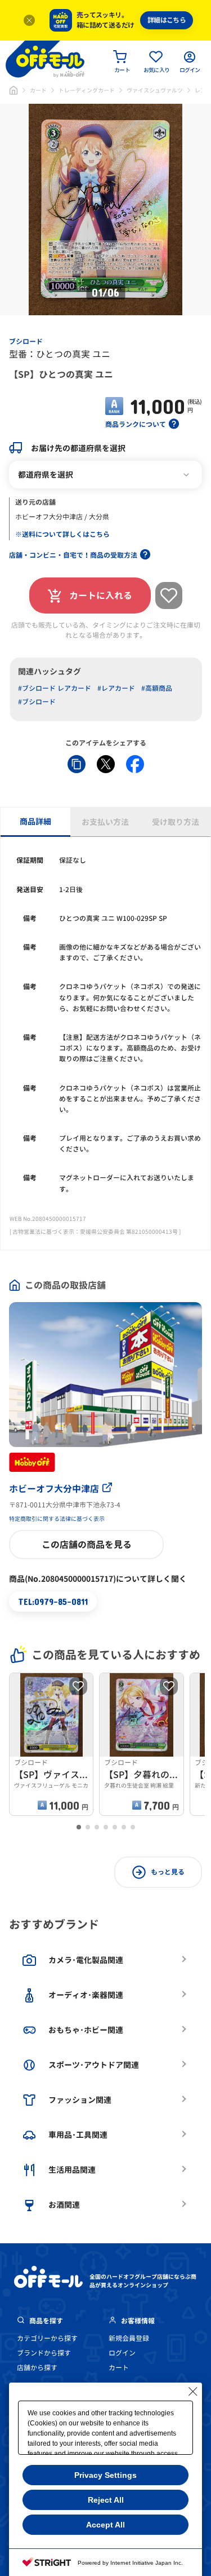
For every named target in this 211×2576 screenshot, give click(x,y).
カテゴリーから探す (47, 2338)
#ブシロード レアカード (55, 688)
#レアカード (116, 688)
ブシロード (26, 341)
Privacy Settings (105, 2475)
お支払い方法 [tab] (105, 822)
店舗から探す (37, 2368)
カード (38, 90)
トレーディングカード (87, 90)
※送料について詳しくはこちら (62, 534)
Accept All (105, 2525)
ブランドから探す (44, 2353)
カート (119, 2368)
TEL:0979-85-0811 (53, 1601)
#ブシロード (37, 702)
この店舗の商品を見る (87, 1545)
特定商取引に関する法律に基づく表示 (57, 1519)
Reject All (106, 2500)
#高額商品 (157, 688)
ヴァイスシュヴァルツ (155, 90)
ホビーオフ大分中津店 (54, 1489)
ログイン (122, 2353)
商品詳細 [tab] (35, 821)
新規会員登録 (129, 2338)
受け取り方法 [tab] (176, 822)
